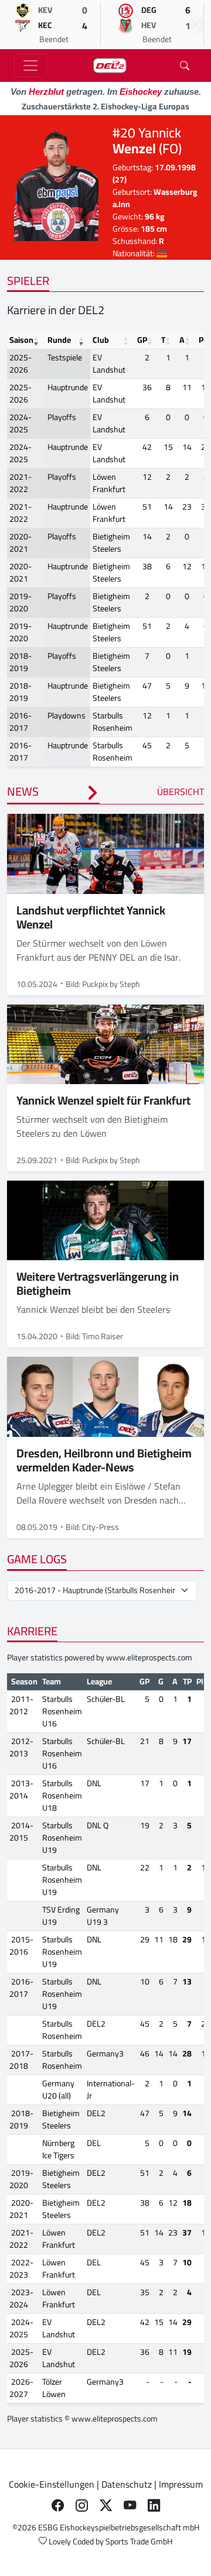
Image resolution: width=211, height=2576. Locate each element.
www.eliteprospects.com (149, 1657)
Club (101, 340)
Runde (59, 340)
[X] (106, 2505)
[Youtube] (130, 2505)
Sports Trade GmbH (139, 2541)
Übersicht (181, 792)
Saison (21, 340)
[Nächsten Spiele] (197, 25)
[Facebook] (58, 2505)
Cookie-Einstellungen (52, 2484)
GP (142, 340)
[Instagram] (82, 2505)
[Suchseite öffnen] (185, 66)
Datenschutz (127, 2484)
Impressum (181, 2484)
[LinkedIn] (154, 2505)
